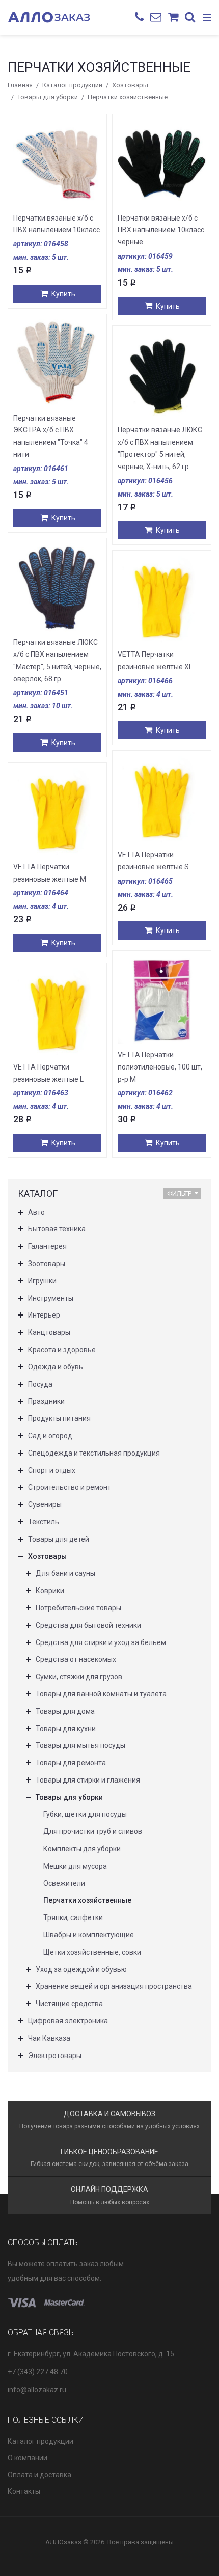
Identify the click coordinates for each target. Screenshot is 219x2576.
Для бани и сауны (65, 1573)
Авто (36, 1212)
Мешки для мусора (75, 1866)
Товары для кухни (66, 1729)
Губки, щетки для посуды (85, 1814)
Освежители (64, 1883)
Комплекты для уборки (82, 1849)
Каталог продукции (72, 85)
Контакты (24, 2491)
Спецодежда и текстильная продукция (94, 1453)
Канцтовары (49, 1332)
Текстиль (44, 1522)
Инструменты (51, 1298)
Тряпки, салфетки (73, 1917)
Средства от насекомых (76, 1659)
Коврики (50, 1591)
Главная (20, 85)
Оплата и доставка (39, 2475)
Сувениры (45, 1504)
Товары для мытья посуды (80, 1745)
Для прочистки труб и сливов (93, 1831)
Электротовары (55, 2056)
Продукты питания (59, 1418)
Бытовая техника (57, 1229)
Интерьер (44, 1315)
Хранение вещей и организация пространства (114, 1986)
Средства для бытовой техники (88, 1625)
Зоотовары (47, 1264)
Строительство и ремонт (70, 1487)
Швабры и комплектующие (89, 1935)
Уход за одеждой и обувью (81, 1969)
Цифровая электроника (68, 2021)
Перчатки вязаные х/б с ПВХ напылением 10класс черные (161, 230)
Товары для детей (59, 1539)
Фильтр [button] (179, 1194)
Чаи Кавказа (49, 2038)
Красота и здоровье (62, 1350)
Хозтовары (130, 85)
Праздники (46, 1401)
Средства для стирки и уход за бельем (101, 1642)
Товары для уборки (48, 97)
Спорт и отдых (52, 1470)
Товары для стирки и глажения (88, 1780)
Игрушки (42, 1281)
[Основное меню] (207, 18)
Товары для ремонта (71, 1763)
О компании (28, 2458)
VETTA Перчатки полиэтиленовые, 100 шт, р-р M (160, 1067)
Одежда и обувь (56, 1367)
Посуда (40, 1384)
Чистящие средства (69, 2004)
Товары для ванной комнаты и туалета (101, 1694)
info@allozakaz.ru (37, 2390)
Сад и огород (50, 1436)
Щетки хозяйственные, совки (92, 1952)
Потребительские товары (78, 1608)
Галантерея (47, 1246)
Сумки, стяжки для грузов (79, 1677)
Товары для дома (65, 1711)
